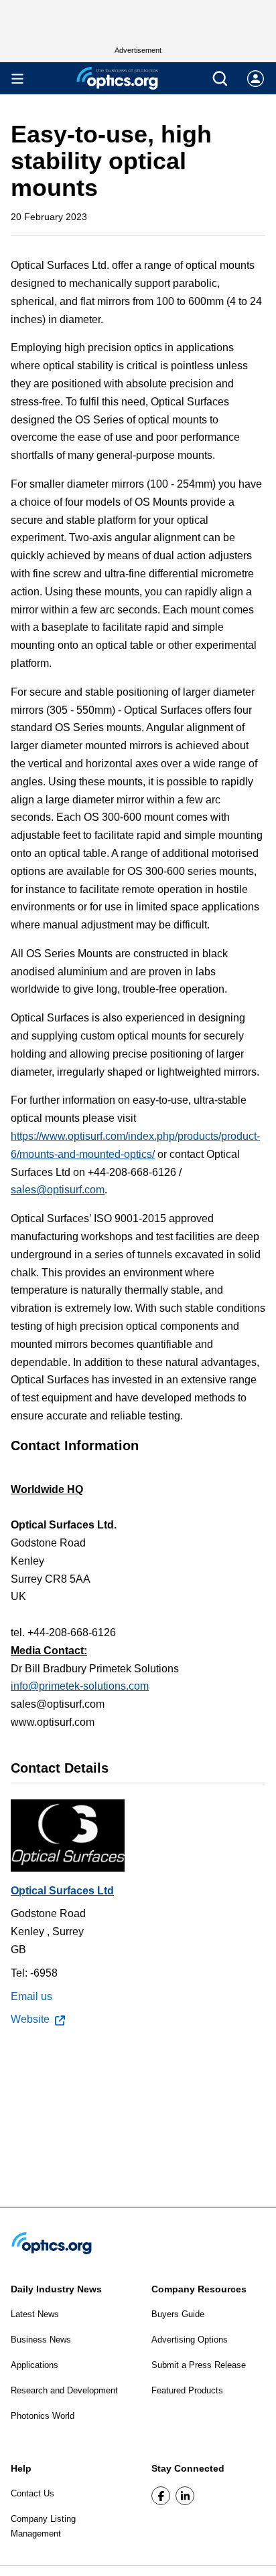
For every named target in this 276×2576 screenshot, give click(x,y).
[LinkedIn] (185, 2496)
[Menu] (17, 79)
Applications (34, 2365)
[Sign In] (256, 79)
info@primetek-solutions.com (80, 1686)
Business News (41, 2340)
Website (30, 2019)
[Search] (220, 79)
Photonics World (43, 2416)
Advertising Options (190, 2340)
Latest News (35, 2314)
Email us (31, 1996)
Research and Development (64, 2390)
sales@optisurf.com (58, 1190)
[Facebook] (161, 2496)
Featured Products (187, 2390)
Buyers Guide (178, 2314)
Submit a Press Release (199, 2365)
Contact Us (32, 2493)
